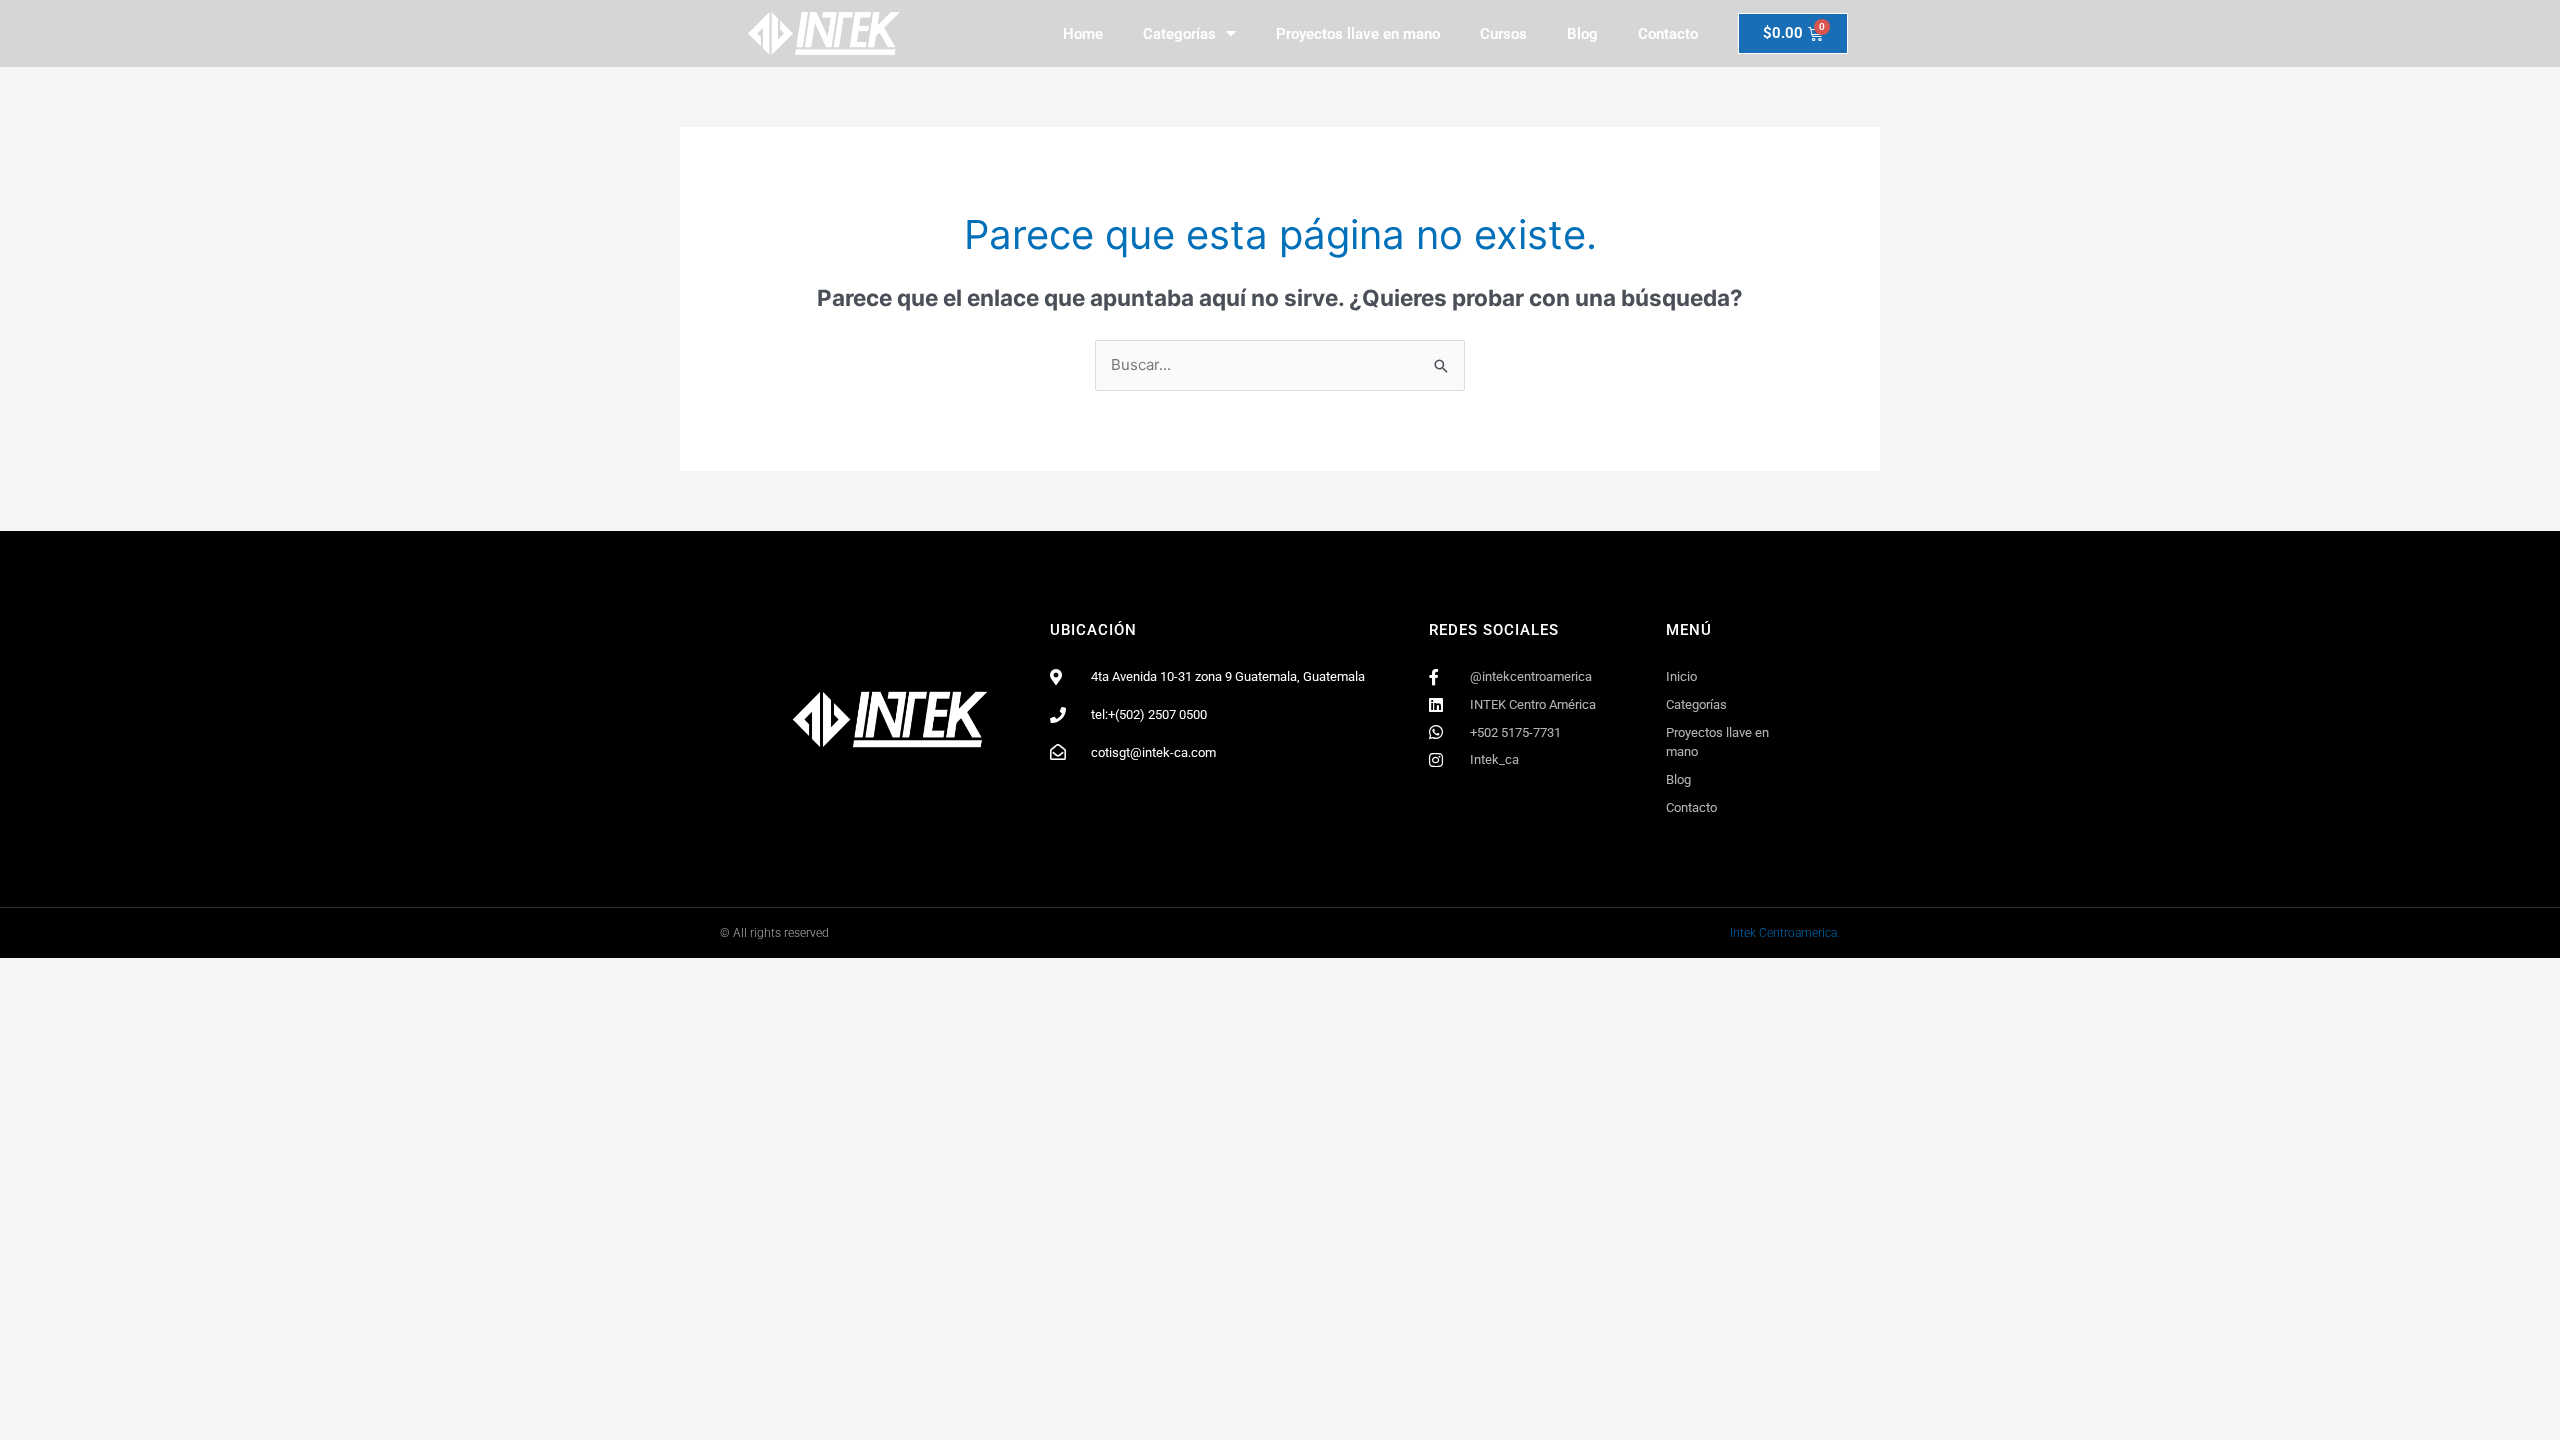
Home (1083, 34)
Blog (1582, 34)
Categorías (1179, 34)
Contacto (1668, 34)
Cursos (1503, 34)
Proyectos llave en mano (1358, 34)
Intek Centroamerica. (1785, 933)
